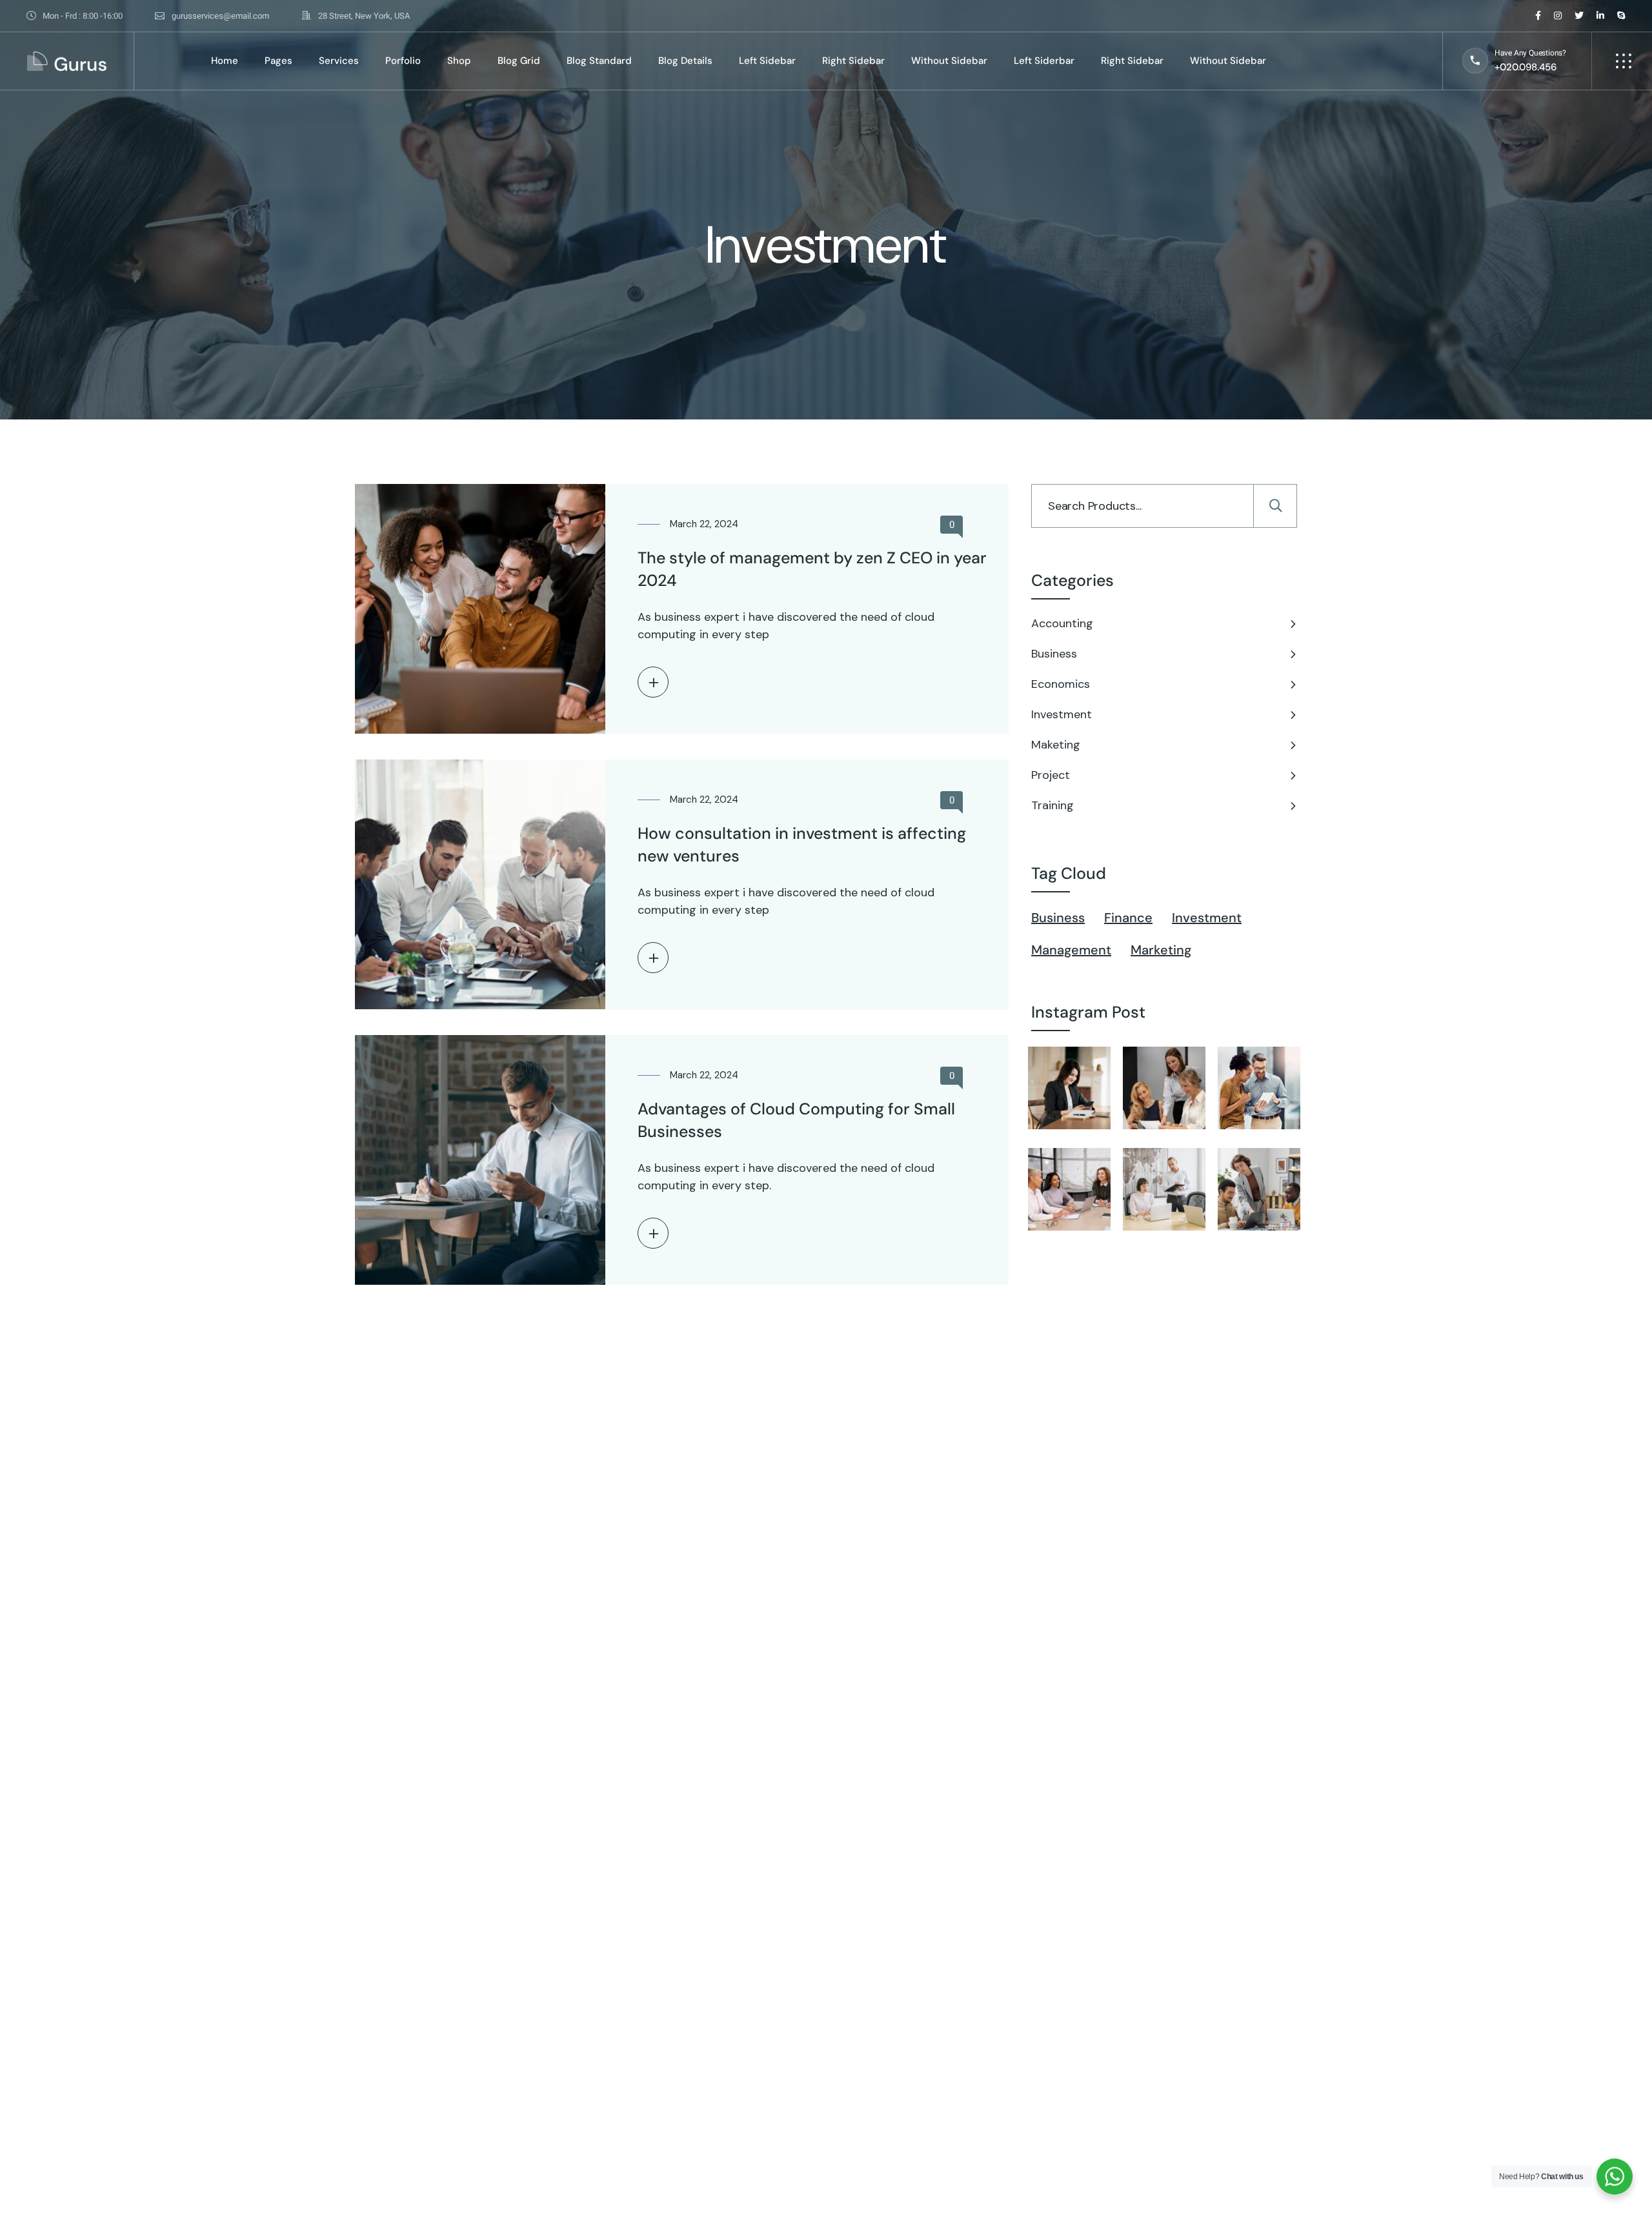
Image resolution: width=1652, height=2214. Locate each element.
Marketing (1161, 950)
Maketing (1056, 745)
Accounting (1062, 623)
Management (1071, 950)
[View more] (653, 682)
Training (1053, 805)
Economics (1061, 684)
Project (1051, 775)
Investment (1062, 714)
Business (1054, 654)
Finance (1128, 918)
